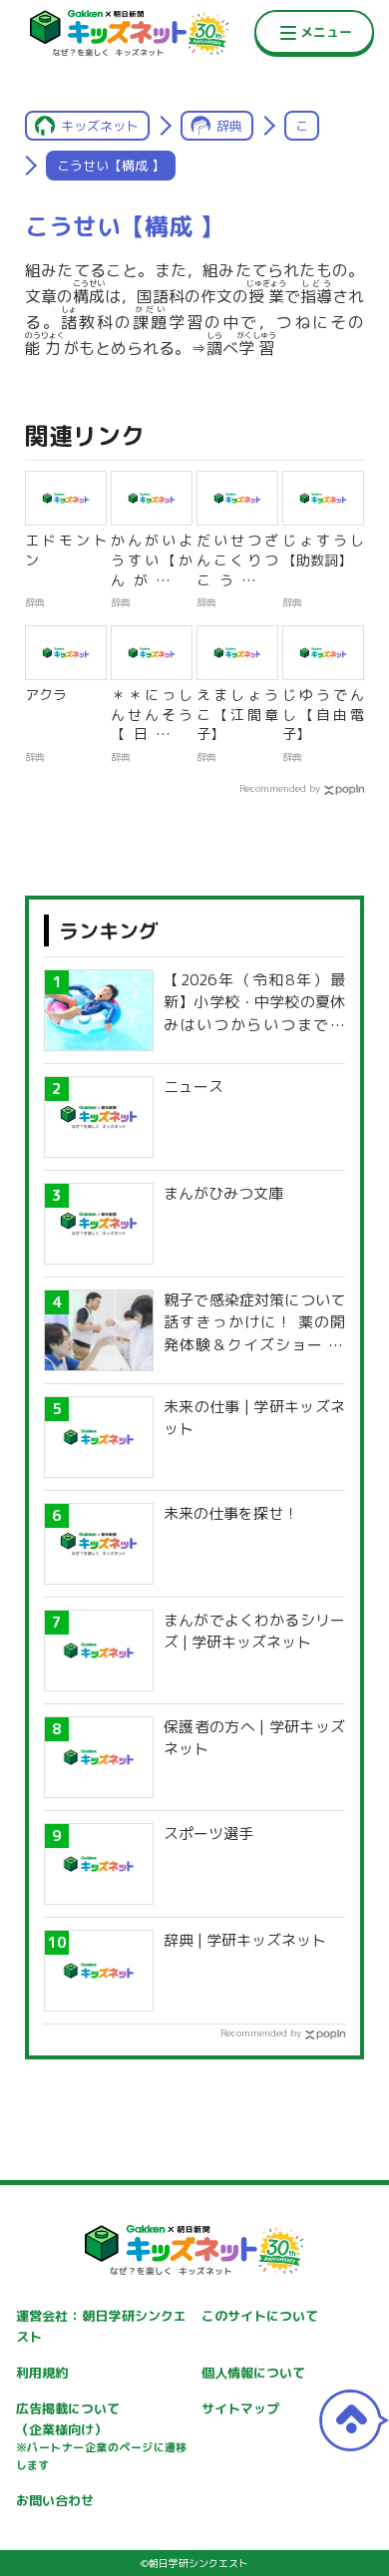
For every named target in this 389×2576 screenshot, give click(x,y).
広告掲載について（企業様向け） (102, 2436)
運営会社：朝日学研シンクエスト (102, 2326)
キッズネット (100, 126)
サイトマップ (240, 2408)
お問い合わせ (55, 2500)
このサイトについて (260, 2316)
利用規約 (42, 2373)
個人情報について (253, 2373)
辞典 (229, 126)
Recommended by (280, 788)
